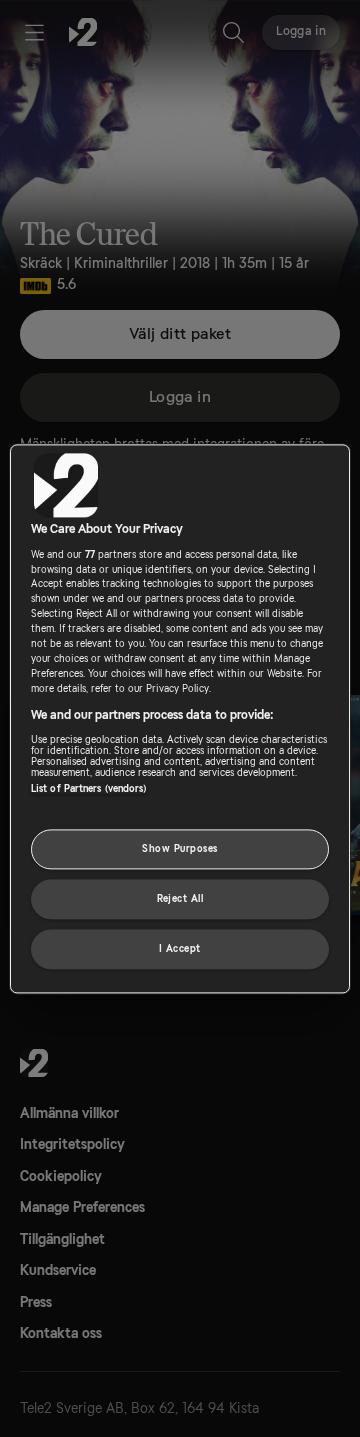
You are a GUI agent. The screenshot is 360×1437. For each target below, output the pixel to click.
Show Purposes (179, 848)
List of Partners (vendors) (89, 788)
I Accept (180, 948)
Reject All (180, 898)
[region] (180, 718)
